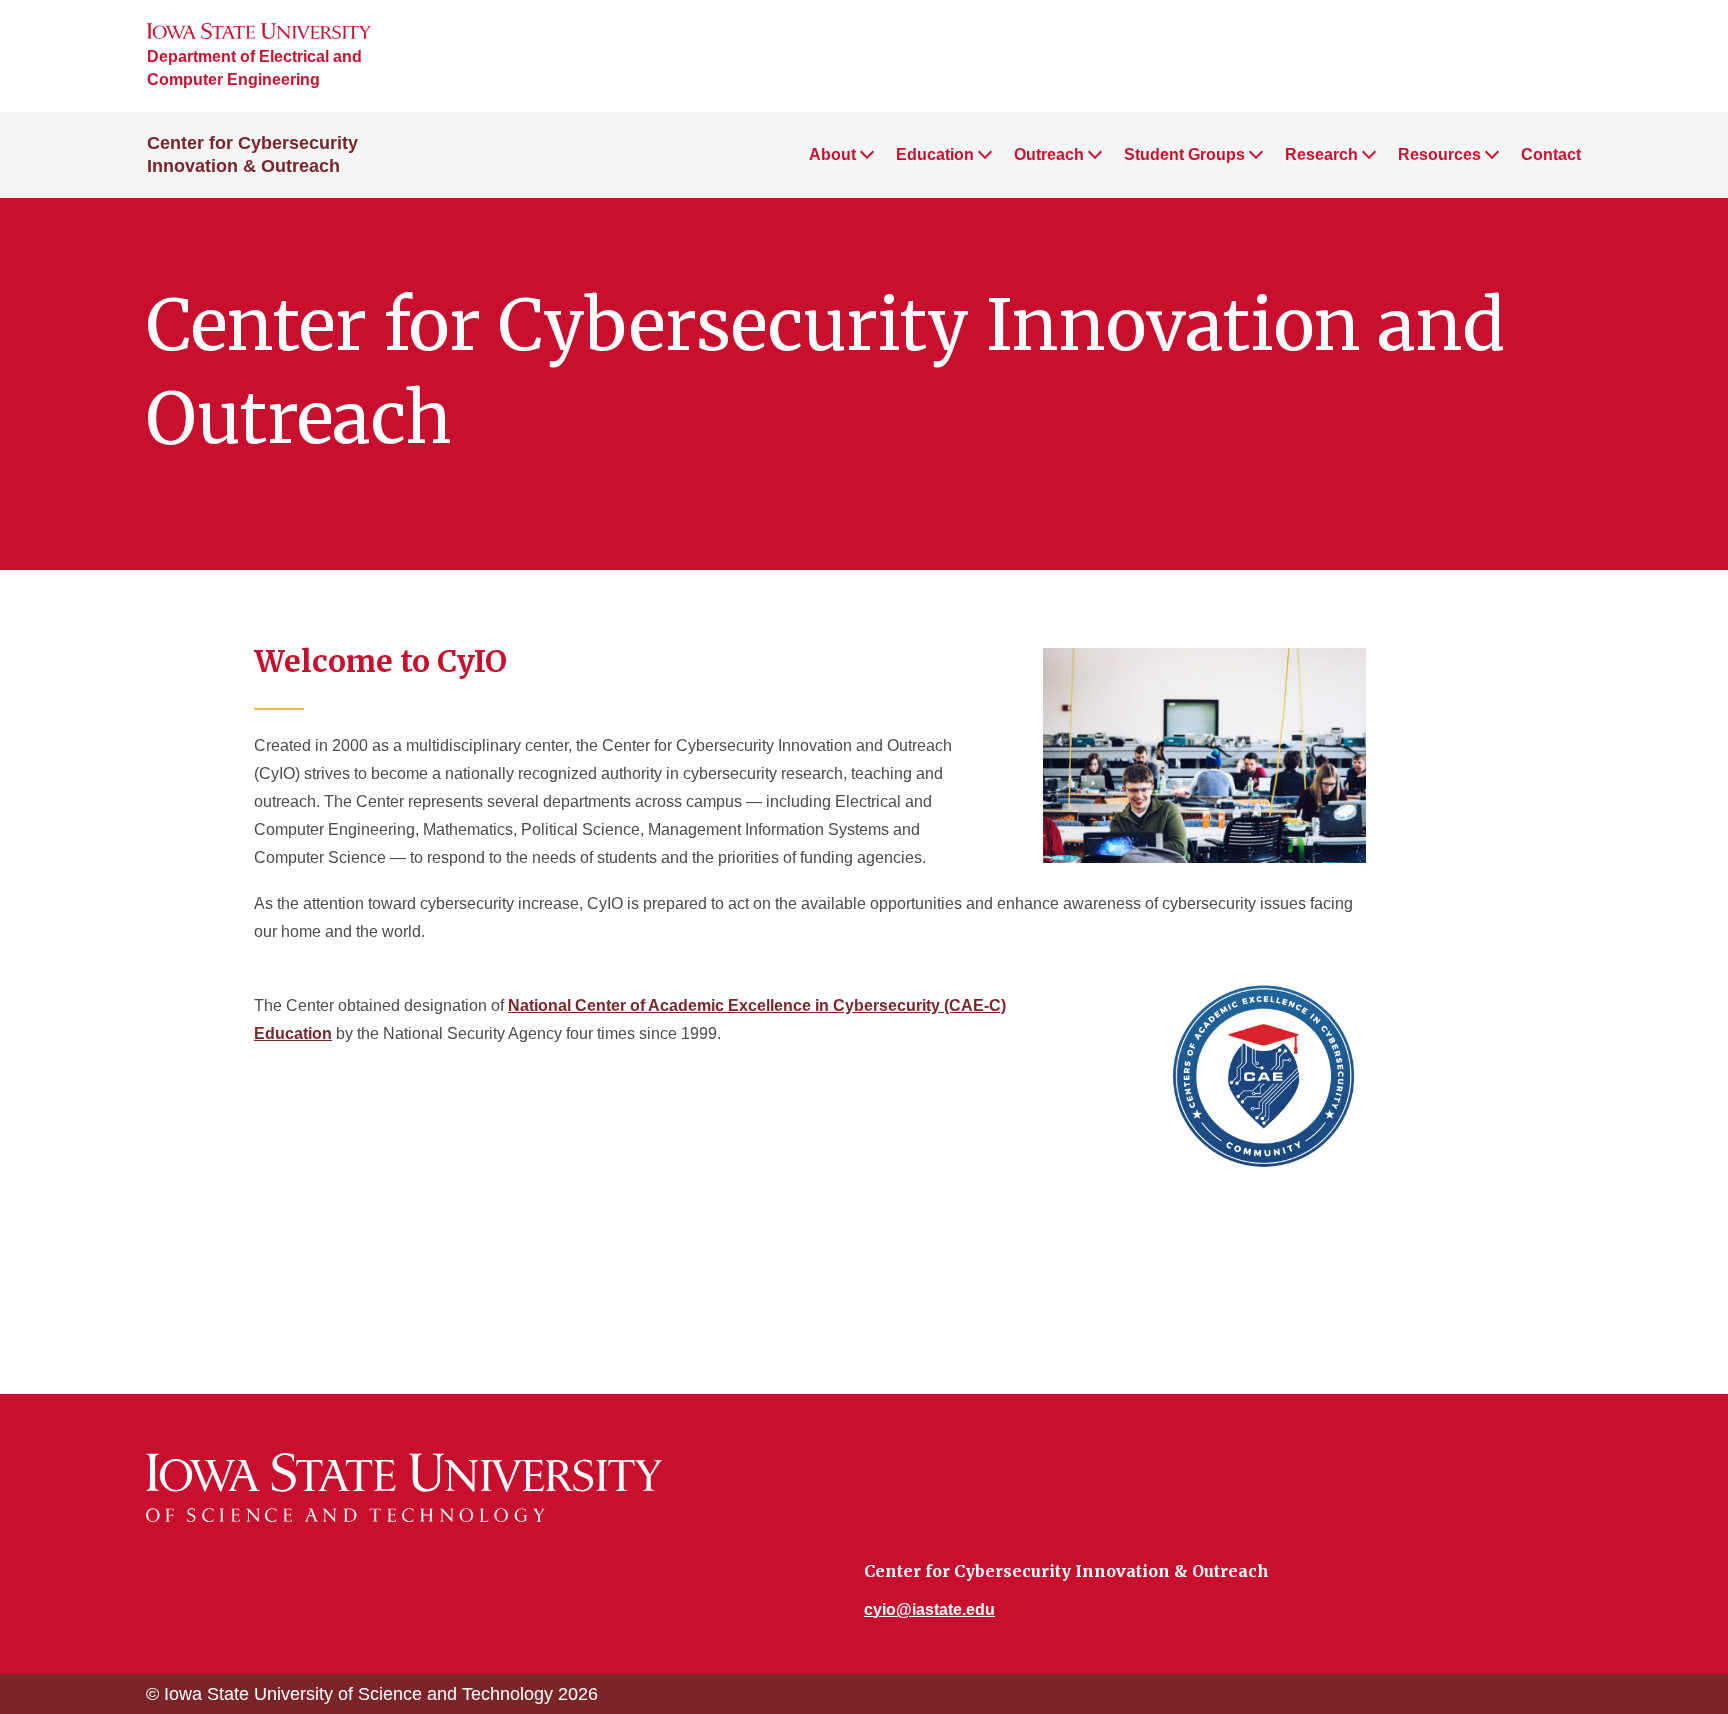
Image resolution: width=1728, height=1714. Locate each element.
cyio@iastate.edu (929, 1609)
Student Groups (1184, 154)
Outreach (1049, 154)
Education (935, 154)
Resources (1439, 154)
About (832, 154)
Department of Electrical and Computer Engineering (254, 68)
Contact (1551, 154)
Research (1321, 154)
